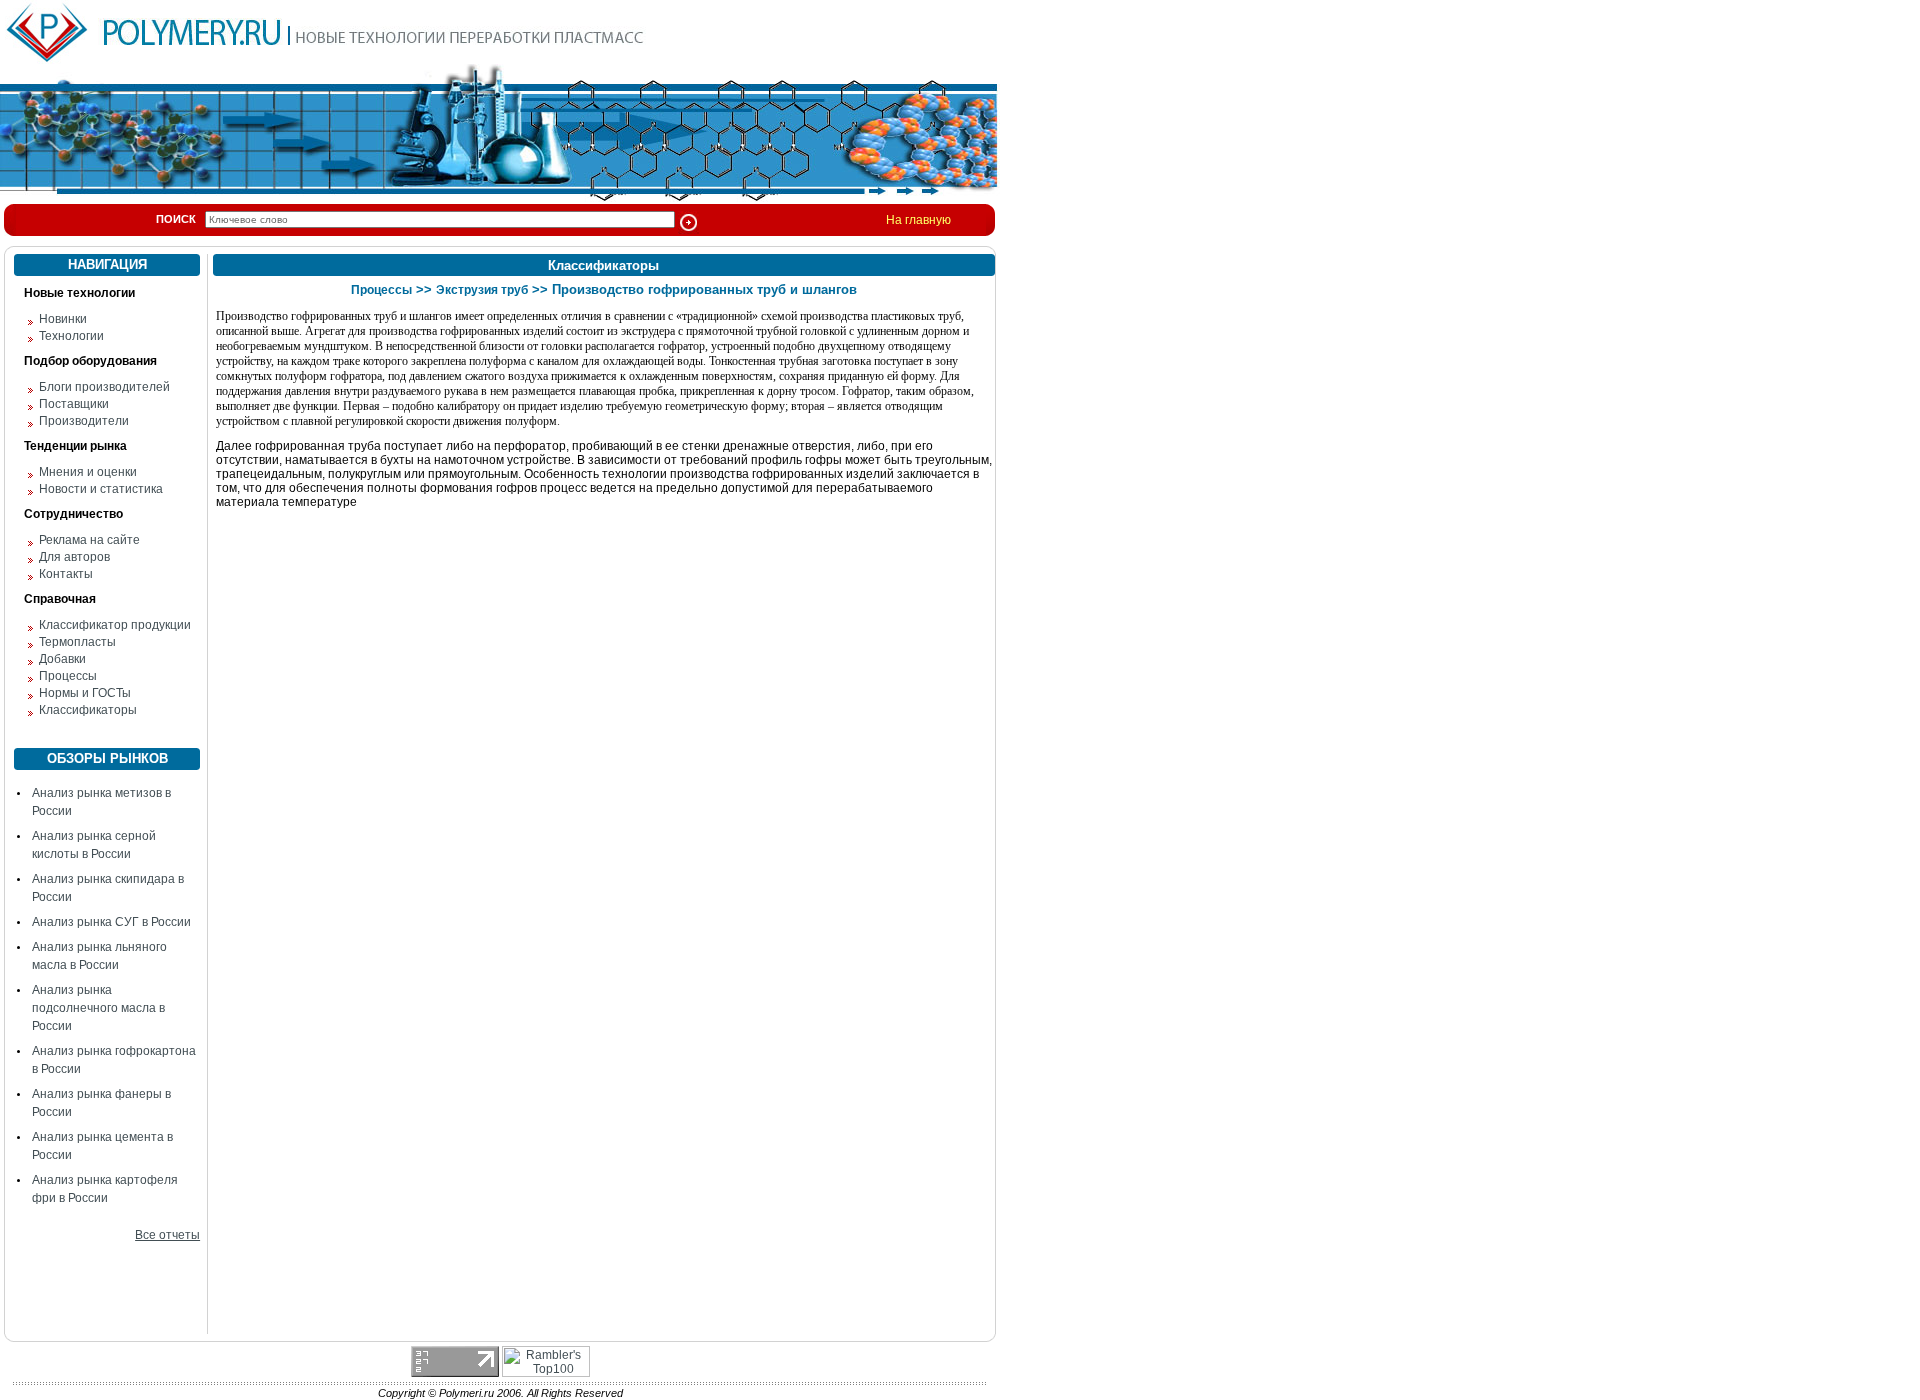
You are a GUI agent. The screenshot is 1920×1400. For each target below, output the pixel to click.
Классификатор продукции (115, 625)
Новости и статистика (101, 489)
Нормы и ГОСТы (85, 693)
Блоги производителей (104, 387)
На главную (918, 220)
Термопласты (77, 642)
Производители (84, 421)
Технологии (71, 336)
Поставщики (74, 404)
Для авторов (74, 557)
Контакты (66, 574)
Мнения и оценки (88, 472)
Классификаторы (88, 710)
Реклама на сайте (89, 540)
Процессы (68, 676)
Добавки (62, 659)
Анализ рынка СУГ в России (111, 922)
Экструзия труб (482, 290)
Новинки (63, 319)
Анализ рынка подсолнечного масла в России (98, 1008)
